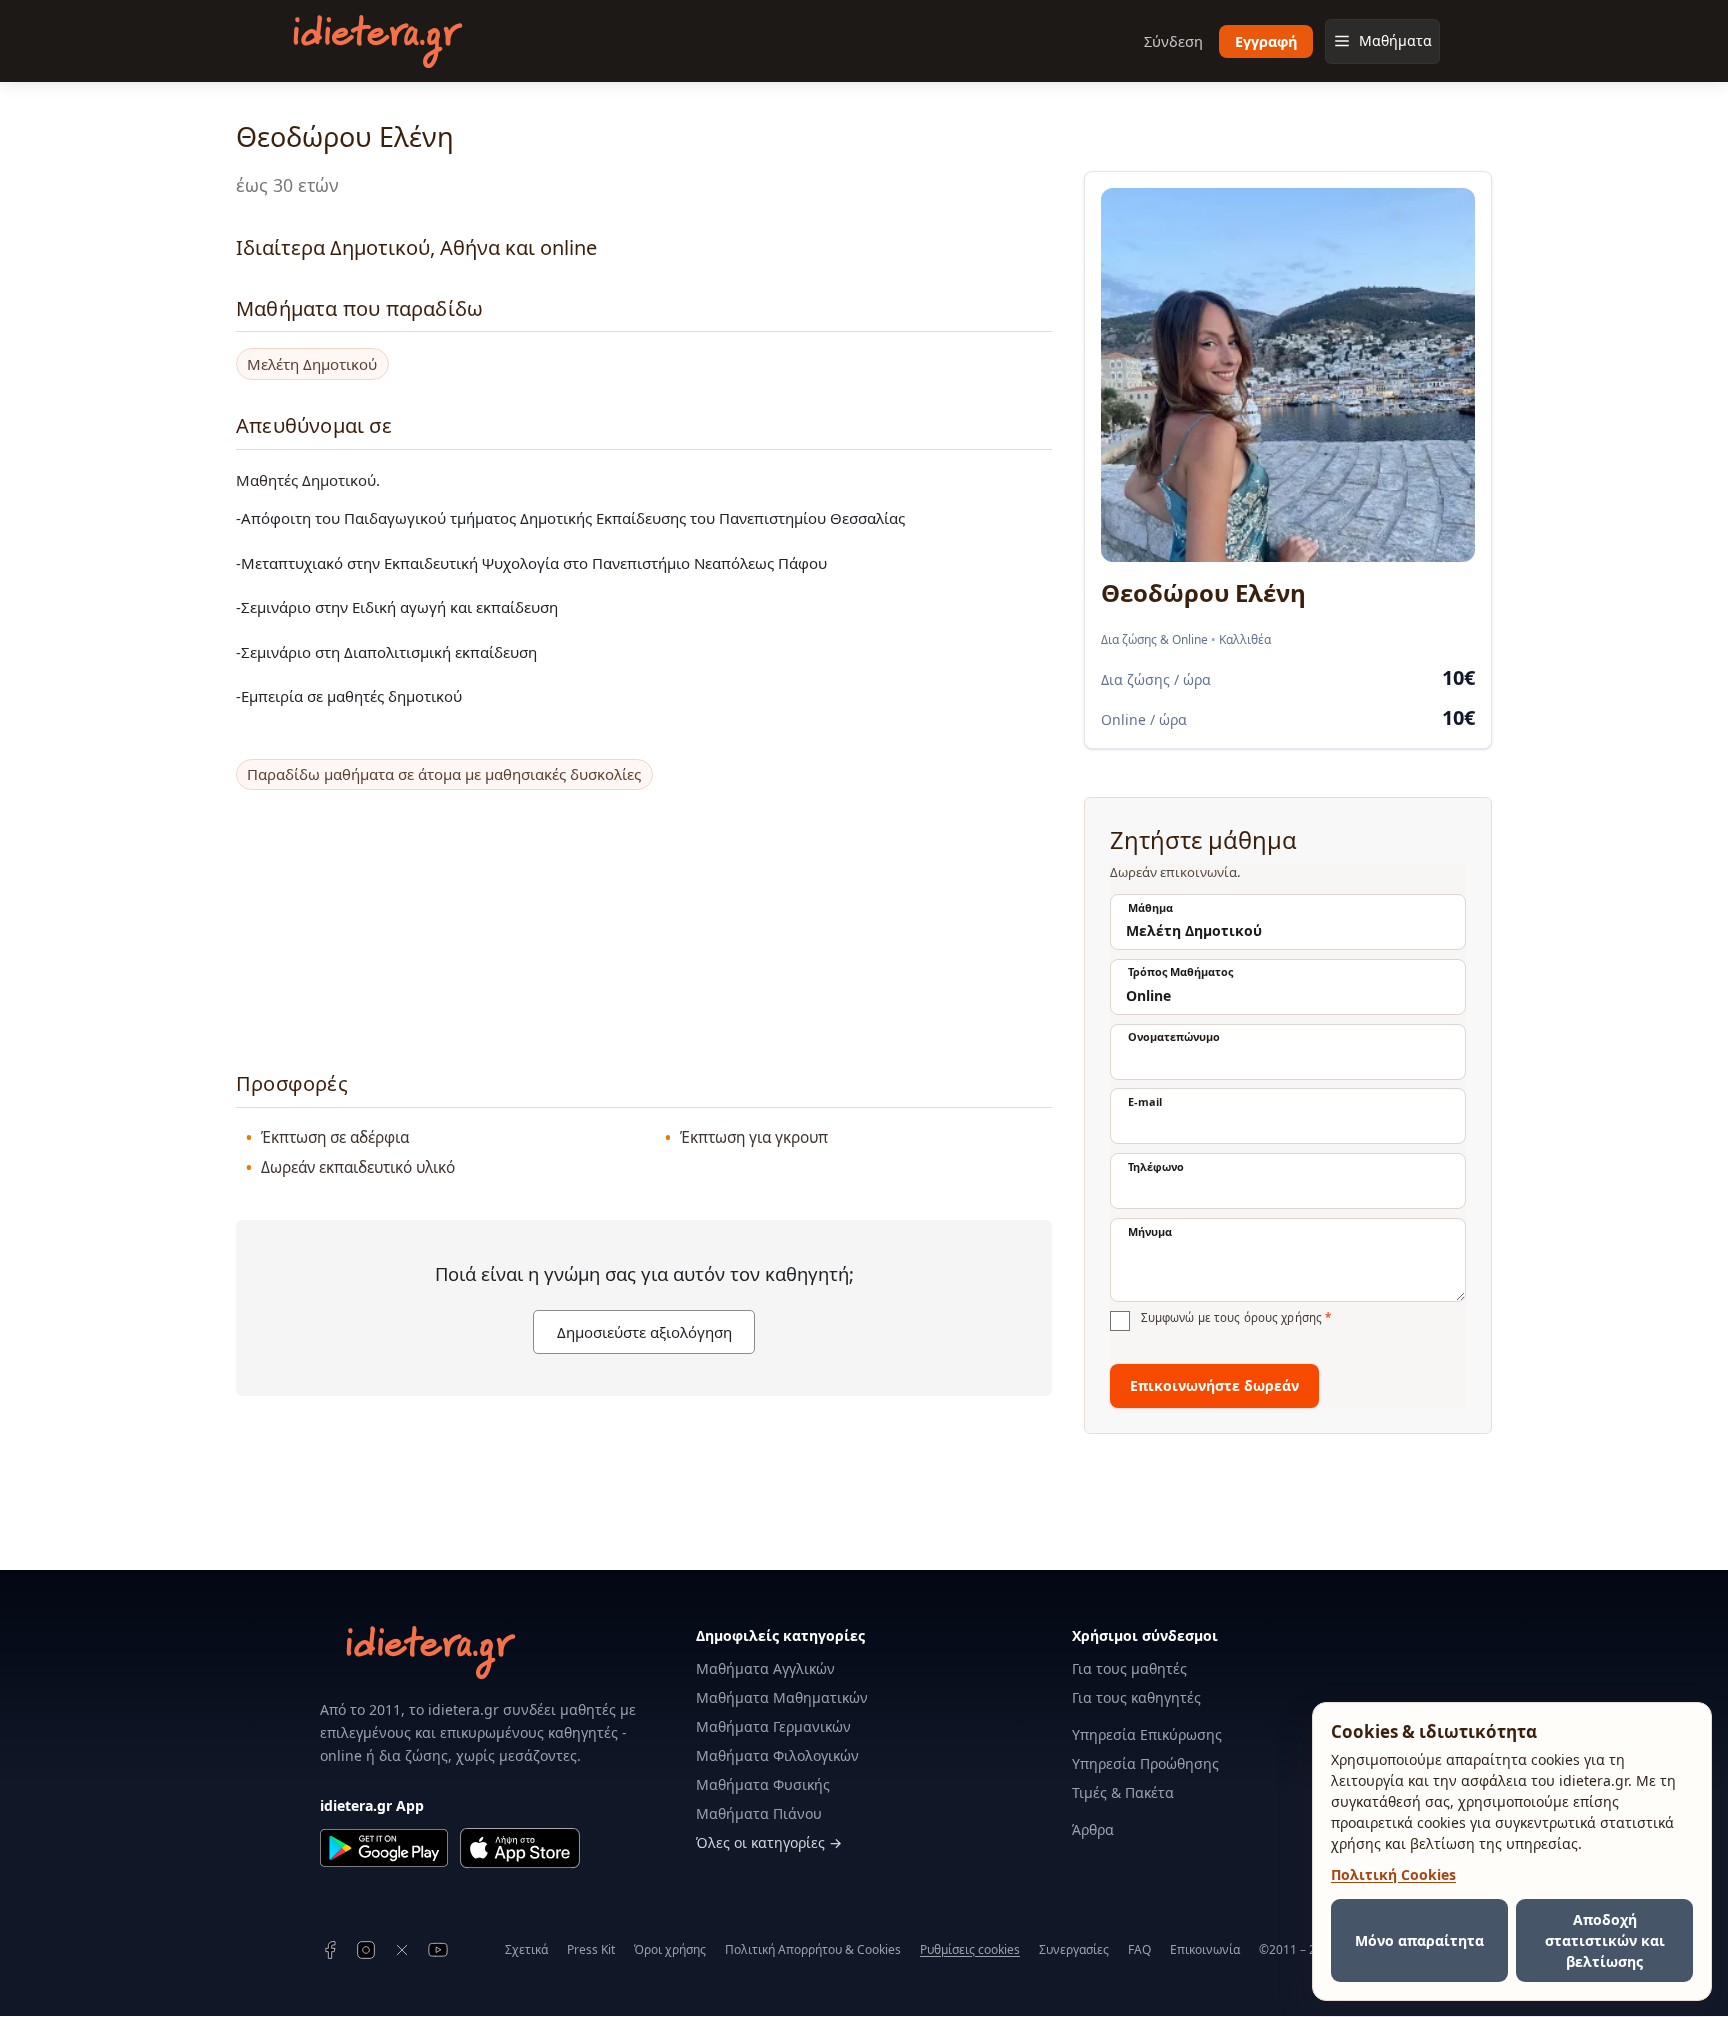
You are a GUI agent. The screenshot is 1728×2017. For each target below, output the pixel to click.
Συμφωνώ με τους (1236, 1318)
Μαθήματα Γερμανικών (773, 1726)
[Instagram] (366, 1950)
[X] (402, 1950)
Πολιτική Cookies (1393, 1874)
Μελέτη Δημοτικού (312, 364)
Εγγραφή (1266, 41)
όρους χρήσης (1283, 1317)
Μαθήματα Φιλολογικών (777, 1755)
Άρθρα (1093, 1829)
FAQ (1139, 1949)
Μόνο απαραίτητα (1419, 1940)
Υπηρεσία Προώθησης (1145, 1763)
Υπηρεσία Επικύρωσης (1147, 1734)
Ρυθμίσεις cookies (970, 1950)
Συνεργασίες (1074, 1949)
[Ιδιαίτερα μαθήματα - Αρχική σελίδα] (378, 41)
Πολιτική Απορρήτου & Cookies (813, 1949)
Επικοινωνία (1205, 1949)
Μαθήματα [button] (1395, 40)
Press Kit (591, 1949)
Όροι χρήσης (670, 1949)
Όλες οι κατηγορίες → (769, 1842)
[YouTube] (438, 1950)
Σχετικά (526, 1949)
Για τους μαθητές (1129, 1668)
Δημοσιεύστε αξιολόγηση (644, 1332)
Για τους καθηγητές (1136, 1697)
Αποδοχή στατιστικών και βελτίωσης (1605, 1940)
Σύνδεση (1173, 41)
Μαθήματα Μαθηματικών (782, 1697)
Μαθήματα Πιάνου (759, 1813)
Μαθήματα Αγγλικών (765, 1668)
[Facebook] (330, 1950)
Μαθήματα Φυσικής (763, 1784)
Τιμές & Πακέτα (1123, 1792)
